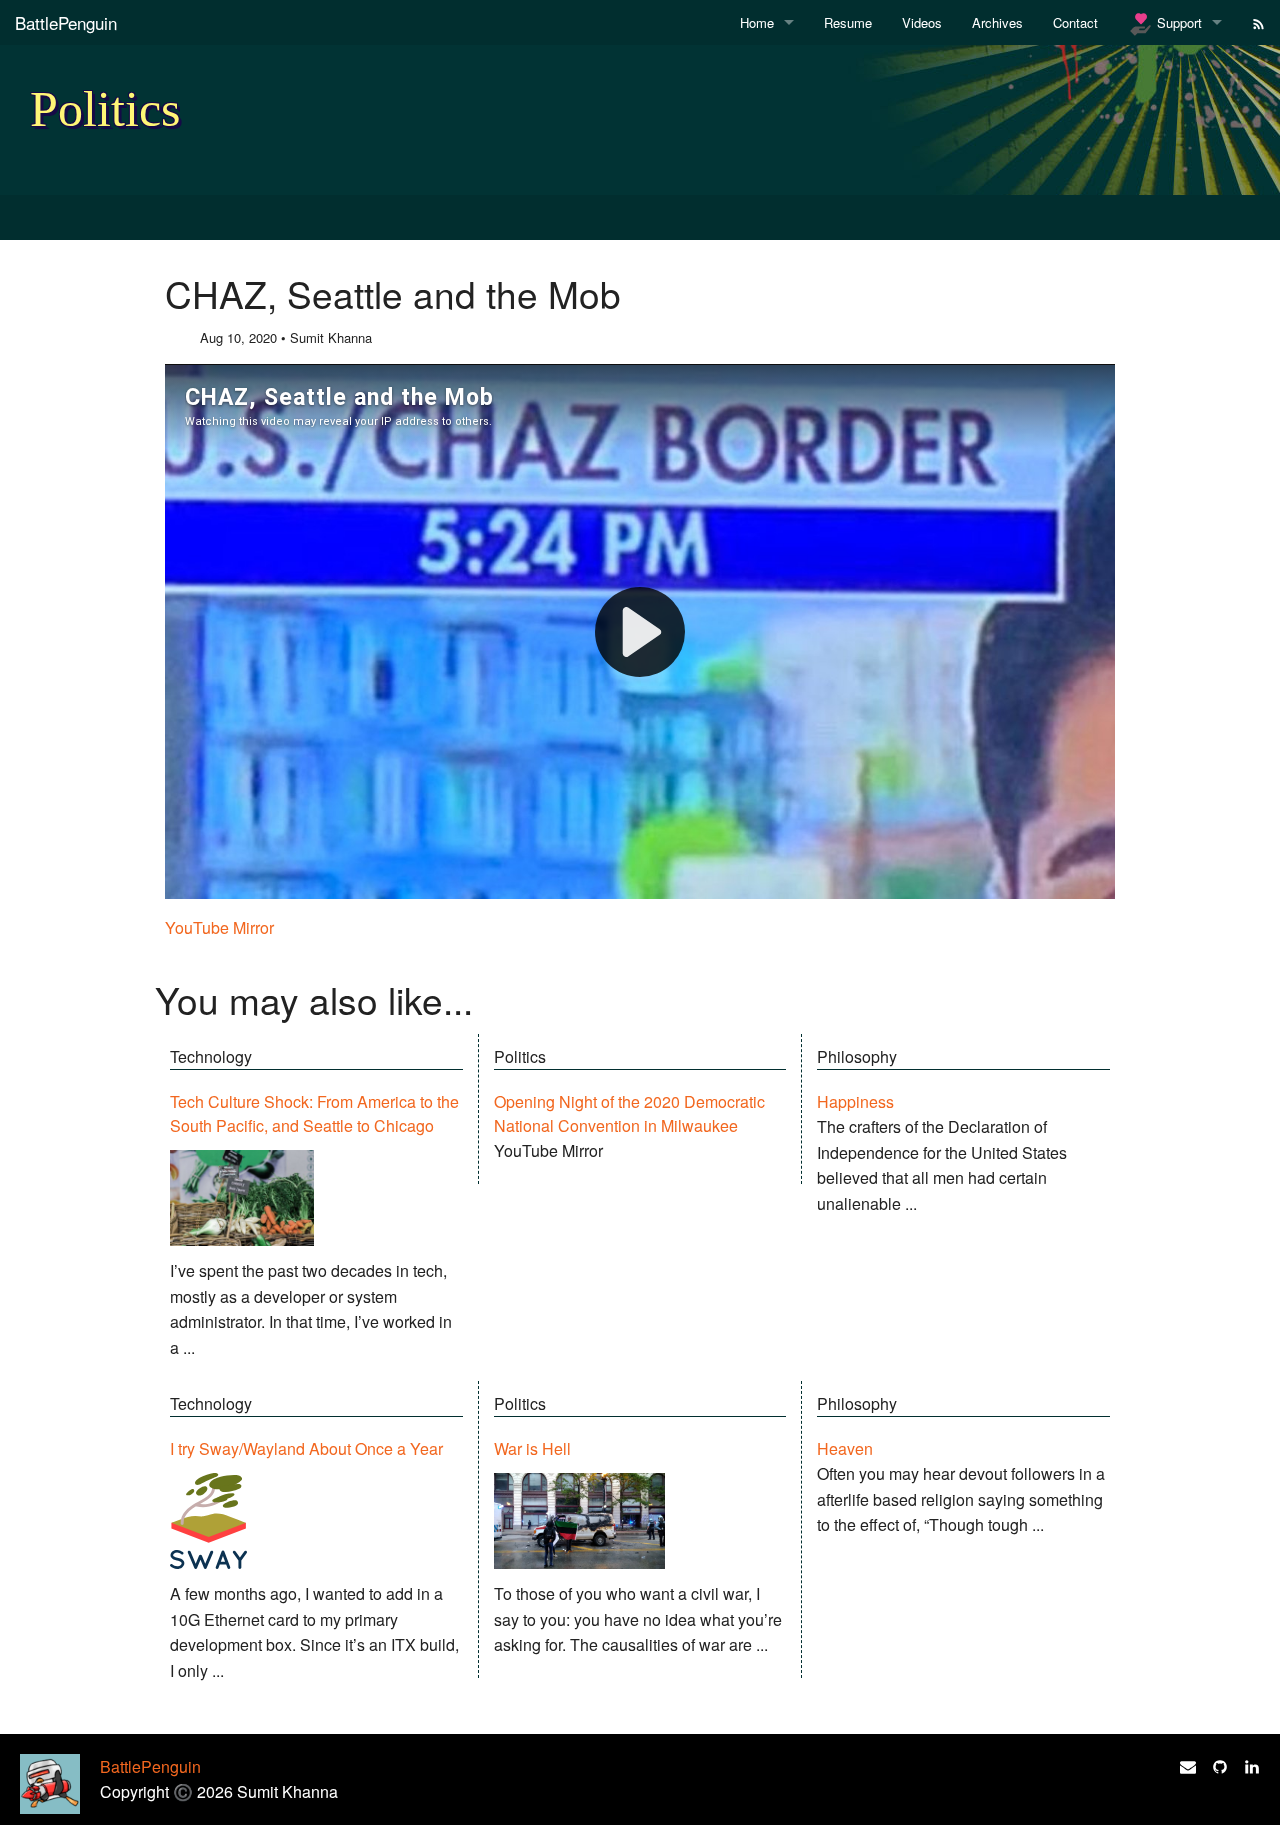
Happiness (855, 1101)
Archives (997, 22)
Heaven (845, 1448)
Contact (1075, 22)
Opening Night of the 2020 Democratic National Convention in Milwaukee (629, 1113)
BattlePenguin (66, 22)
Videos (922, 22)
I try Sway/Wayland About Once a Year (306, 1448)
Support (1177, 22)
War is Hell (532, 1448)
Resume (848, 22)
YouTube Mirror (219, 927)
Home (757, 22)
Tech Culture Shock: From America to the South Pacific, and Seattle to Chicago (314, 1113)
